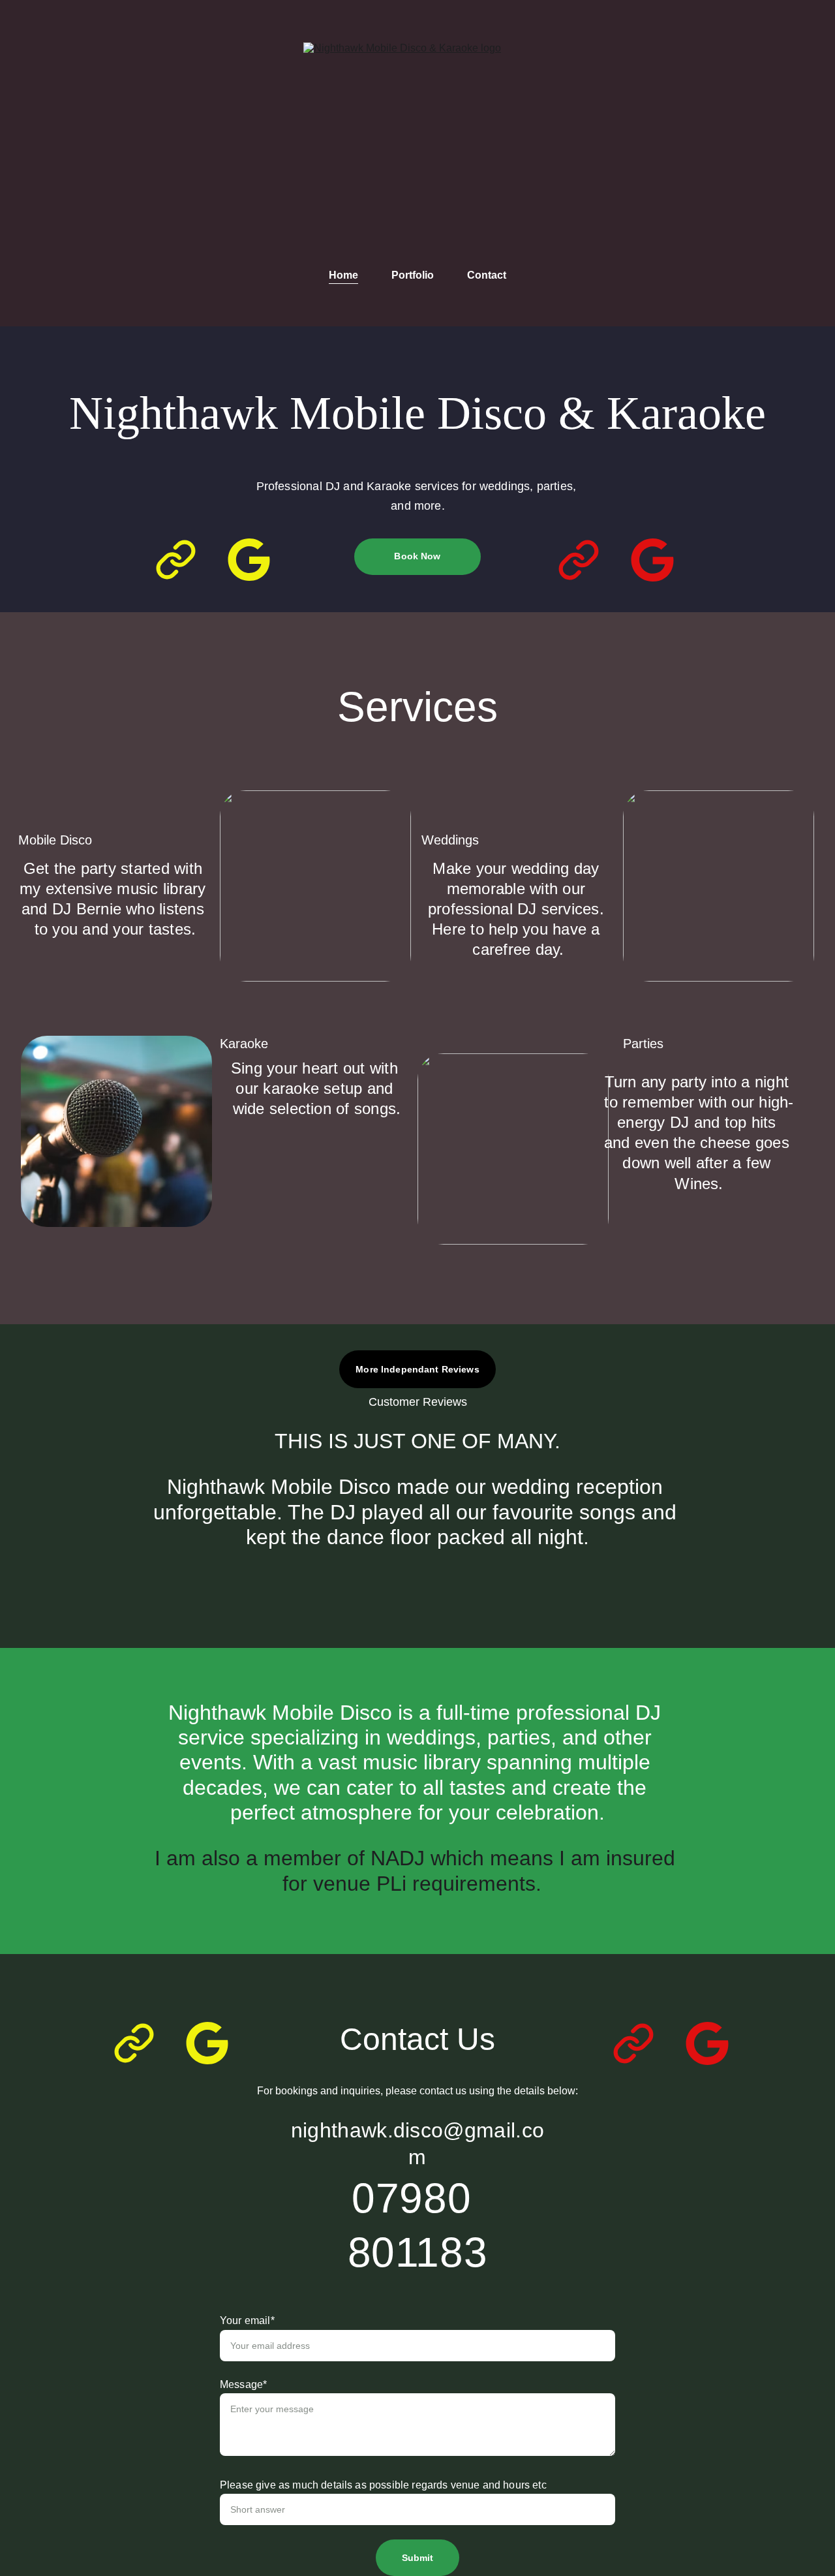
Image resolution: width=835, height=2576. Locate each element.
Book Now (417, 556)
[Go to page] (182, 560)
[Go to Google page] (249, 560)
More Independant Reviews (417, 1369)
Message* (243, 2384)
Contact (487, 275)
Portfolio (413, 275)
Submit (418, 2558)
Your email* (247, 2320)
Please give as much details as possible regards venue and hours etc (383, 2485)
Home (343, 275)
